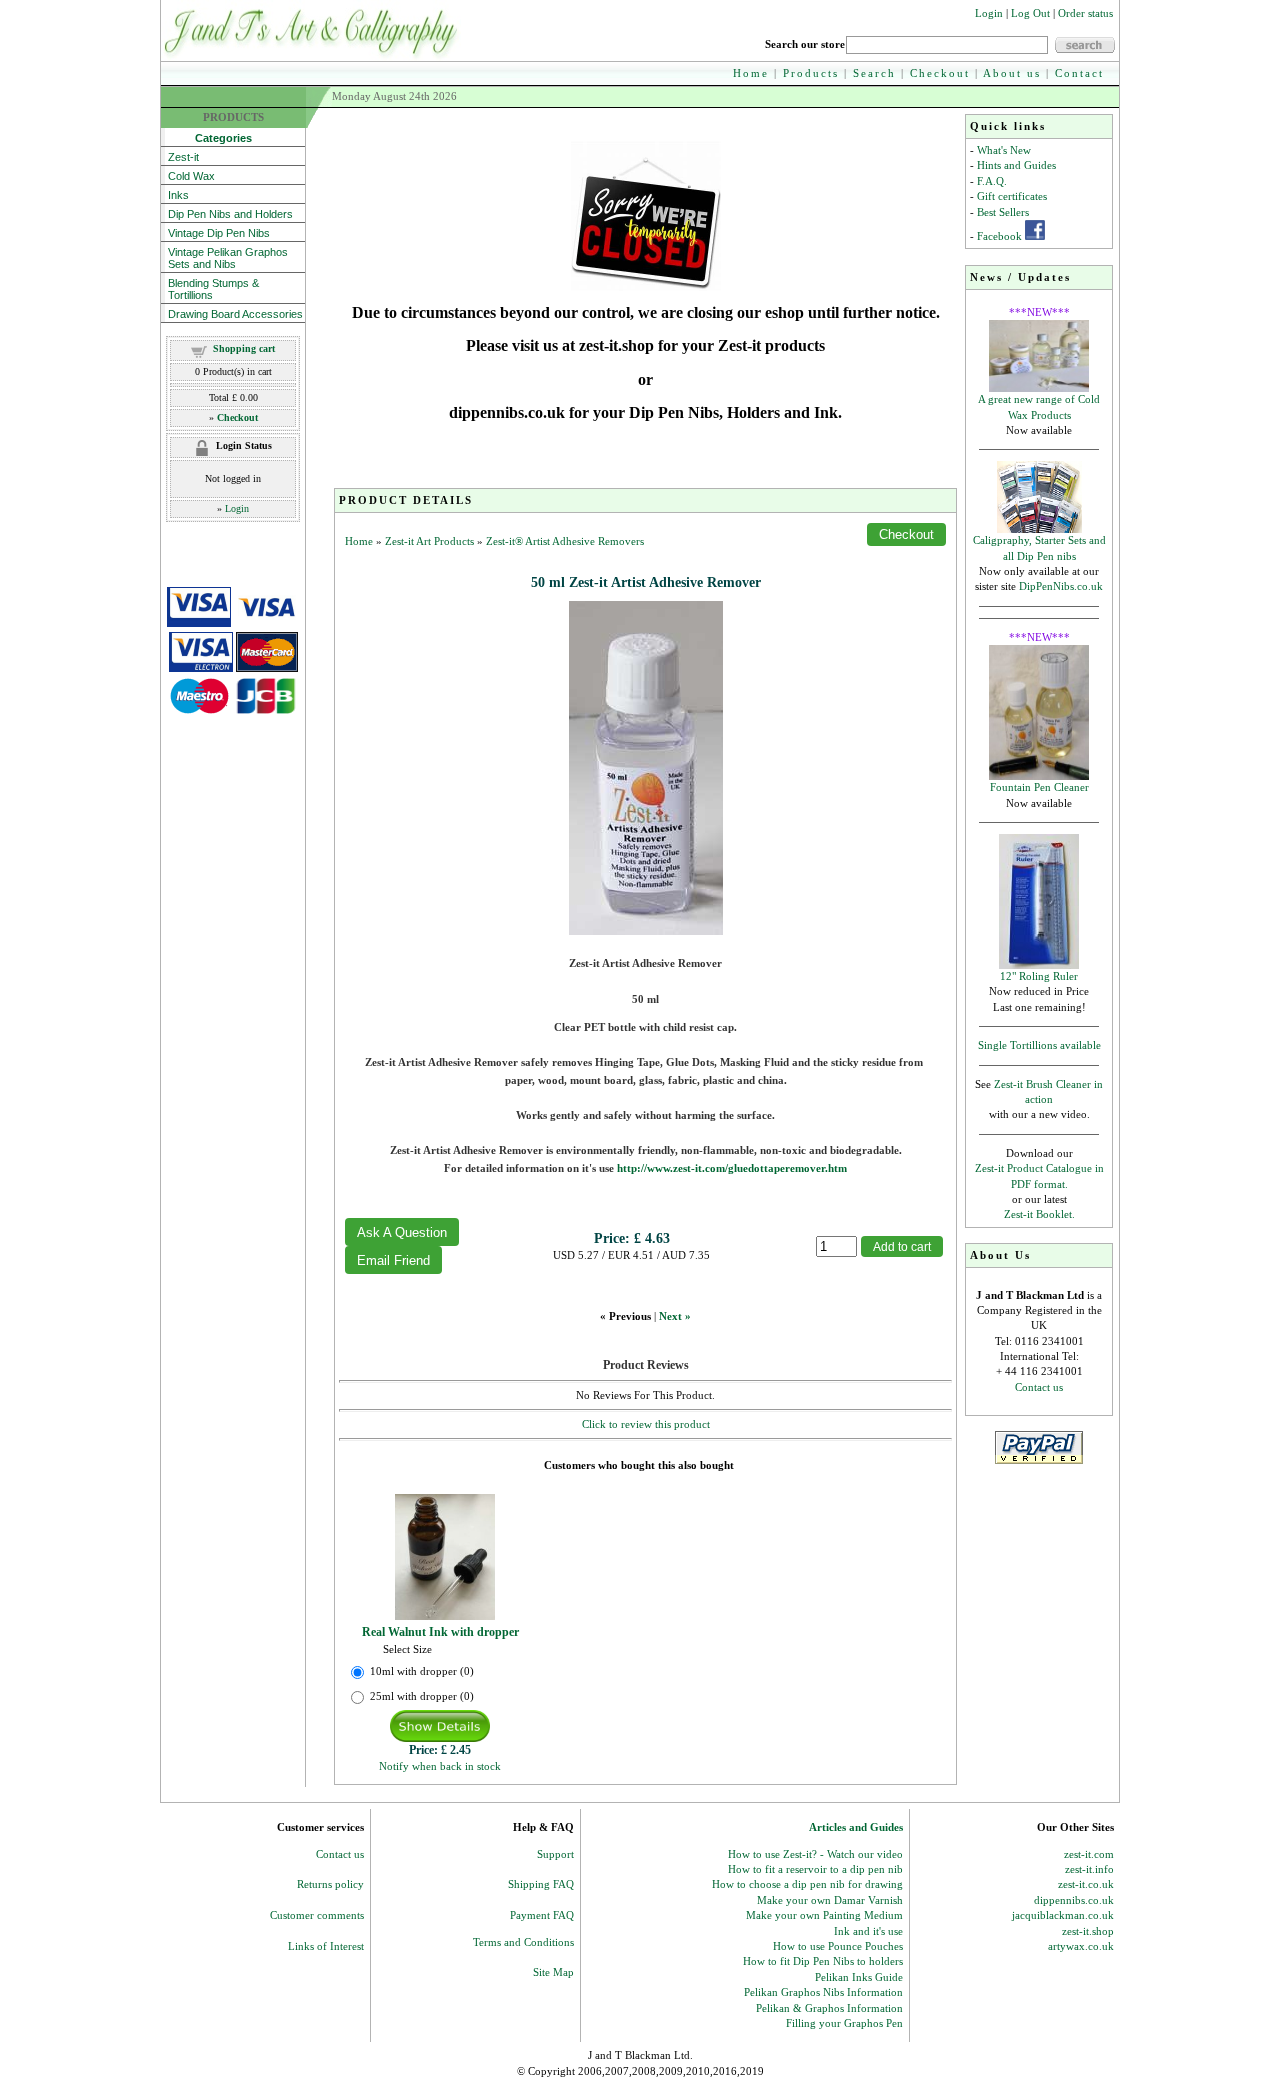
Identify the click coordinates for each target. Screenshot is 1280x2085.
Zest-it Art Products (429, 541)
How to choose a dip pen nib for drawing (807, 1884)
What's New (1004, 150)
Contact (1079, 73)
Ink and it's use (868, 1931)
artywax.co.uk (1081, 1946)
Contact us (1039, 1387)
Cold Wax (191, 176)
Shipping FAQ (541, 1884)
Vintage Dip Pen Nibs (219, 233)
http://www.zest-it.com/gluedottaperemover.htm (732, 1168)
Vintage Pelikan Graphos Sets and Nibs (228, 258)
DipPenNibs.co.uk (1061, 586)
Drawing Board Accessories (235, 314)
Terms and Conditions (523, 1942)
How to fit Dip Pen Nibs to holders (823, 1961)
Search (874, 73)
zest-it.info (1089, 1869)
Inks (178, 195)
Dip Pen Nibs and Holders (230, 214)
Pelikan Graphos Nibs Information (823, 1992)
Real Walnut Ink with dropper (440, 1632)
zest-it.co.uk (1086, 1884)
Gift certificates (1012, 196)
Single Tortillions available (1039, 1045)
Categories (210, 138)
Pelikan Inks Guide (859, 1977)
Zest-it (183, 157)
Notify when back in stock (440, 1766)
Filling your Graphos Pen (844, 2023)
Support (555, 1854)
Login (989, 13)
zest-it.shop (1088, 1931)
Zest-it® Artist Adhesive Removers (565, 541)
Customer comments (317, 1915)
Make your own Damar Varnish (830, 1900)
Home (751, 73)
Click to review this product (646, 1424)
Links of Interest (326, 1946)
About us (1012, 73)
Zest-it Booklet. (1039, 1214)
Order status (1085, 13)
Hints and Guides (1016, 165)
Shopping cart (244, 348)
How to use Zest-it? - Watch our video (815, 1854)
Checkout (940, 73)
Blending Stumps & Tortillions (213, 289)
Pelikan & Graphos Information (829, 2008)
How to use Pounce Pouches (838, 1946)
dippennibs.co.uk (1074, 1900)
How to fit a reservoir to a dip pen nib (815, 1869)
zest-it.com (1089, 1854)
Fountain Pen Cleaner (1039, 787)
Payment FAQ (542, 1915)
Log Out (1030, 13)
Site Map (553, 1972)
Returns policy (330, 1884)
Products (811, 73)
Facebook (999, 236)
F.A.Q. (992, 181)
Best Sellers (1003, 212)
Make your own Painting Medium (824, 1915)
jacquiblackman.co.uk (1063, 1915)
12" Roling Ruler (1039, 976)
